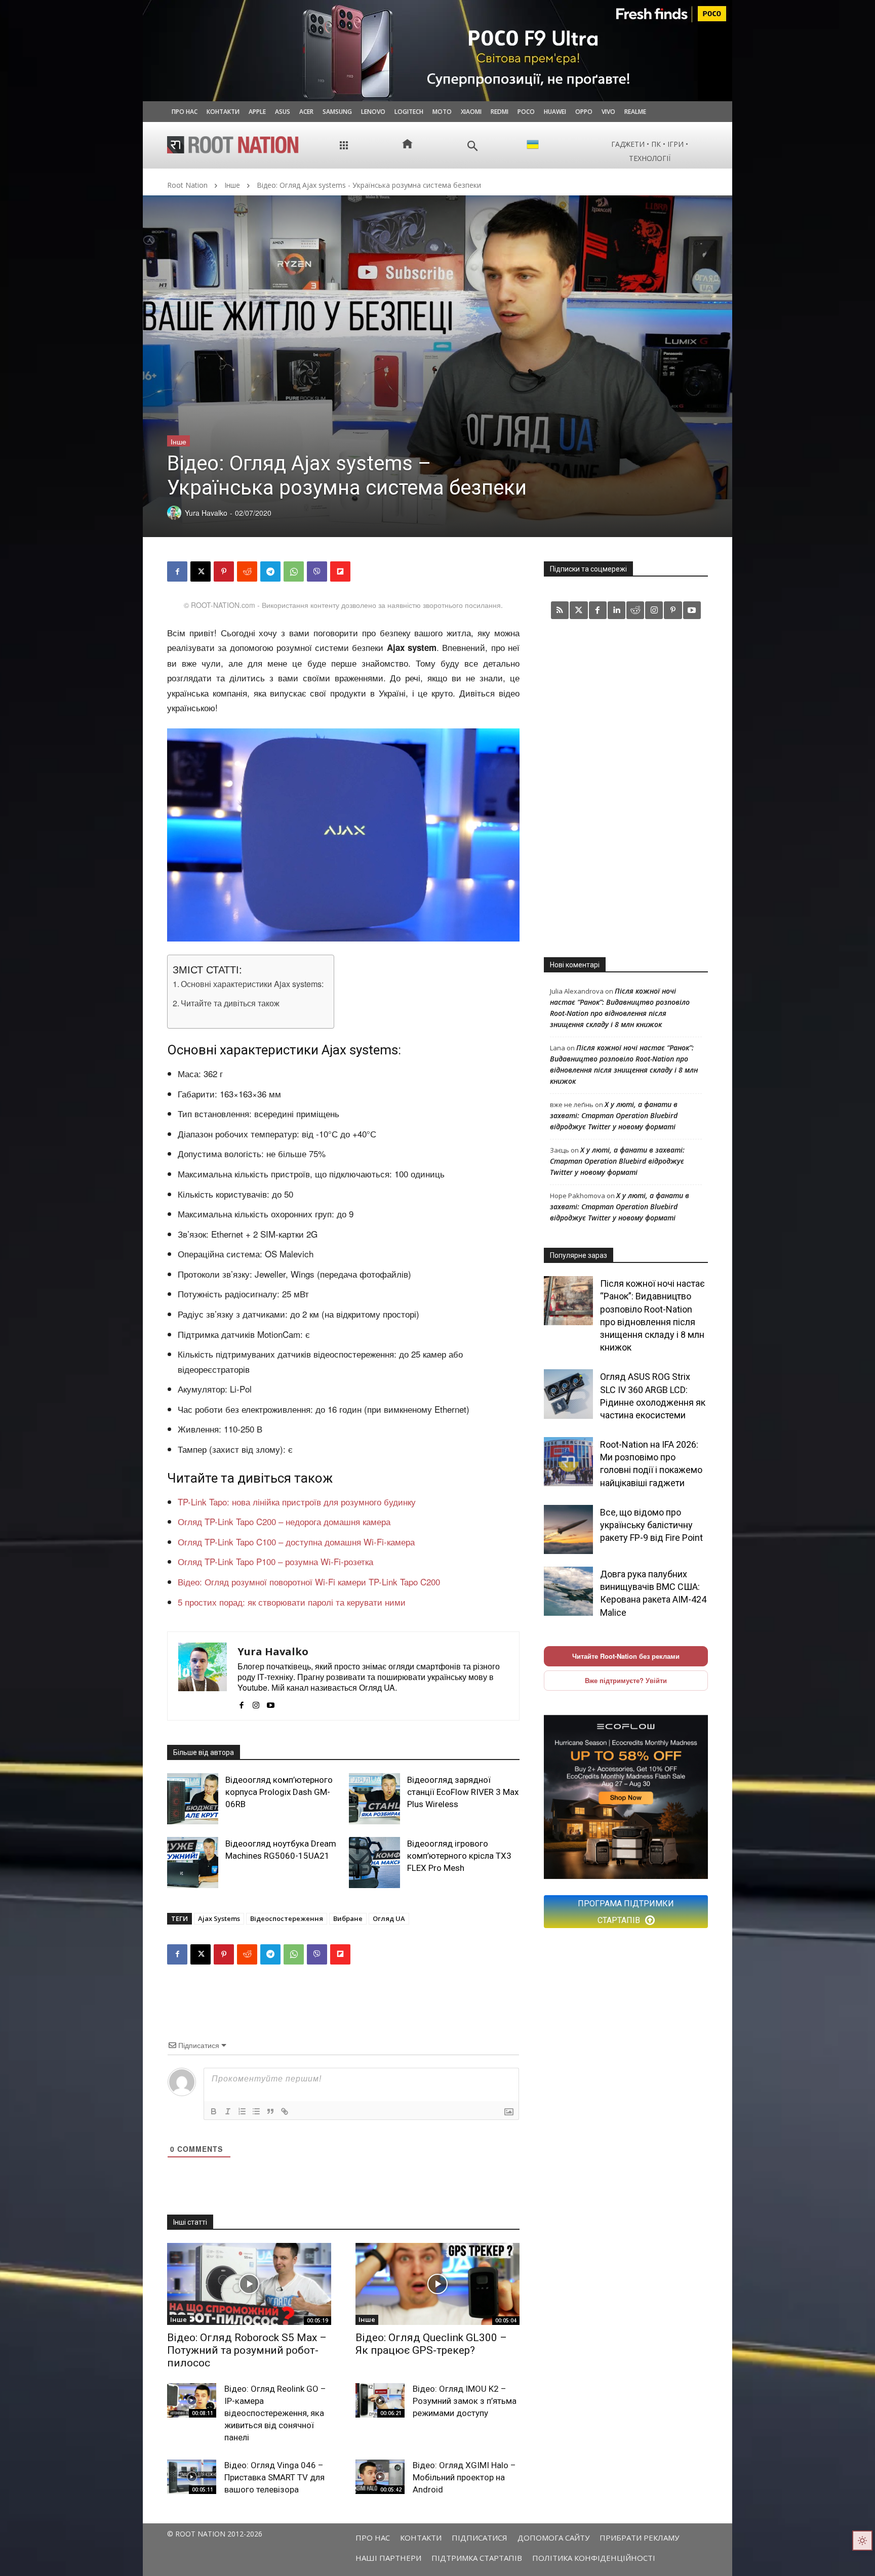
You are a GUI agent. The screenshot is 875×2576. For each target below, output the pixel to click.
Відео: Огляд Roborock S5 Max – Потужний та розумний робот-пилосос (247, 2350)
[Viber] (317, 571)
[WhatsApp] (294, 571)
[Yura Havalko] (203, 1676)
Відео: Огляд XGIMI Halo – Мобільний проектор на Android (464, 2477)
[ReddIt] (247, 571)
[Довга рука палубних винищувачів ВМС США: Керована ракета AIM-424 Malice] (568, 1591)
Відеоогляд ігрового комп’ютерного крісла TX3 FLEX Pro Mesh (459, 1856)
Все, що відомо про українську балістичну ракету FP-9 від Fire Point (651, 1525)
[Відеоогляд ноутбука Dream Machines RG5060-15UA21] (193, 1863)
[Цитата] (270, 2111)
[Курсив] (228, 2111)
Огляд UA (389, 1918)
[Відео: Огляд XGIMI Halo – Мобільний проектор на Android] (380, 2477)
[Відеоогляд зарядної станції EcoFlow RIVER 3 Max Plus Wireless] (374, 1799)
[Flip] (340, 571)
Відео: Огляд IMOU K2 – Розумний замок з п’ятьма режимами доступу (465, 2401)
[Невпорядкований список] (256, 2111)
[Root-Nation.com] (233, 145)
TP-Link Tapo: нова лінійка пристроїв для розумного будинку (297, 1502)
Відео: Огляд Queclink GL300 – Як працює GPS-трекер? (431, 2344)
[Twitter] (579, 610)
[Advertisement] (626, 788)
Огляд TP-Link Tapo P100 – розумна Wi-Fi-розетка (275, 1561)
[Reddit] (635, 610)
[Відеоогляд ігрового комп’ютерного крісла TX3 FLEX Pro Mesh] (374, 1863)
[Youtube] (271, 1702)
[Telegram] (270, 571)
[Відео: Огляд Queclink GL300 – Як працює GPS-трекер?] (437, 2284)
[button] (473, 146)
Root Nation (187, 185)
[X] (201, 571)
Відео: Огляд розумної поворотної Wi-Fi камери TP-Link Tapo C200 (309, 1582)
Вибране (348, 1918)
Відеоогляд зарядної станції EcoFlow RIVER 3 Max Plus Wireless (463, 1792)
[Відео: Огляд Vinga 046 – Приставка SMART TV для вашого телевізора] (192, 2477)
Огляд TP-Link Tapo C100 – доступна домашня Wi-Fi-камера (296, 1542)
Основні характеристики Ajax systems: (252, 984)
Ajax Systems (219, 1918)
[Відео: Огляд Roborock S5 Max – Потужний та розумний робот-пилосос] (249, 2284)
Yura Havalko (273, 1651)
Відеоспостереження (287, 1918)
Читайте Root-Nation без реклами (626, 1656)
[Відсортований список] (242, 2111)
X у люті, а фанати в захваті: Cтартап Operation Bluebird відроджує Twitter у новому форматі (614, 1115)
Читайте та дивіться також (230, 1003)
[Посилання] (285, 2111)
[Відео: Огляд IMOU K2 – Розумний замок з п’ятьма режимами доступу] (380, 2400)
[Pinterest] (224, 571)
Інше (232, 185)
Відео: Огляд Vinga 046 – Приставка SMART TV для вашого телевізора (274, 2477)
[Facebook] (177, 571)
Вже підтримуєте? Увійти (626, 1680)
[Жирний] (214, 2111)
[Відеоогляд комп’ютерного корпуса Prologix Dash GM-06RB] (193, 1799)
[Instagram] (256, 1702)
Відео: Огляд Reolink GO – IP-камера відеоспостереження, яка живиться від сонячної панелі (275, 2413)
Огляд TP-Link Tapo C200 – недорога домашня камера (284, 1521)
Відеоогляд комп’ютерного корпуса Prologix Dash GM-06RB (279, 1792)
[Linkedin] (617, 610)
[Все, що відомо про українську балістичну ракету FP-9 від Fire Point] (568, 1529)
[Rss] (560, 610)
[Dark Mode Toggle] (862, 2541)
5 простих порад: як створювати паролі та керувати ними (292, 1602)
